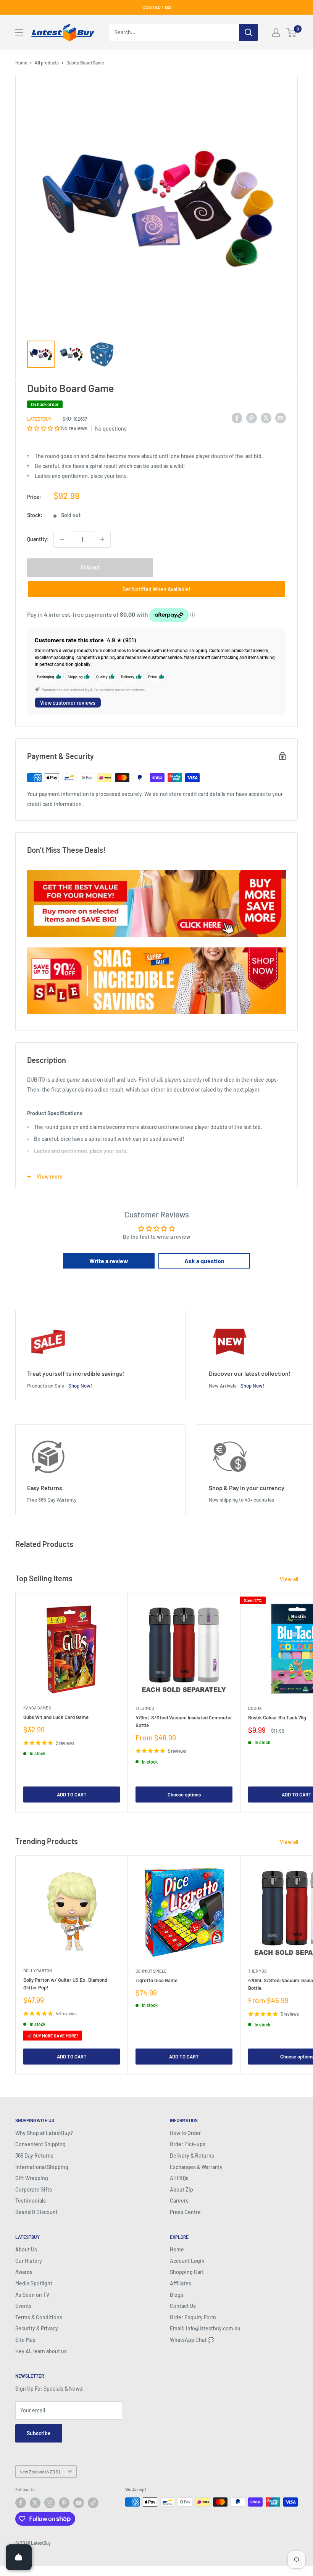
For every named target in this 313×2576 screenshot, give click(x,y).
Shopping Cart (187, 2272)
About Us (26, 2249)
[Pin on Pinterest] (252, 418)
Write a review (109, 1261)
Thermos (145, 1708)
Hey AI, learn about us (41, 2351)
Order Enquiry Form (193, 2317)
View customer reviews (68, 703)
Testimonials (31, 2201)
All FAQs (179, 2178)
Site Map (25, 2340)
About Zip (182, 2189)
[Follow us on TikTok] (93, 2503)
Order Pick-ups (188, 2144)
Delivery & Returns (192, 2156)
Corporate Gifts (34, 2189)
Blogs (177, 2295)
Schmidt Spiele (151, 1971)
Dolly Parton (38, 1971)
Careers (179, 2201)
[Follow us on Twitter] (35, 2503)
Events (23, 2306)
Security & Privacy (37, 2328)
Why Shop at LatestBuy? (44, 2133)
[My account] (276, 32)
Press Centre (185, 2212)
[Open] (19, 2557)
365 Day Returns (34, 2156)
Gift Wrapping (32, 2178)
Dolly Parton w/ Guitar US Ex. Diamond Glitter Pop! (65, 1984)
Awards (24, 2272)
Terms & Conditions (39, 2317)
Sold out (90, 567)
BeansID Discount (36, 2212)
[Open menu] (19, 32)
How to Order (185, 2133)
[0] (291, 32)
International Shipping (42, 2167)
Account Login (187, 2261)
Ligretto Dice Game (156, 1980)
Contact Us (183, 2306)
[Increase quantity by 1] (102, 539)
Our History (29, 2261)
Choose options (184, 1795)
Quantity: (38, 539)
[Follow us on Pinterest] (64, 2503)
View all (290, 1579)
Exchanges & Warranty (196, 2167)
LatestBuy (39, 419)
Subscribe (39, 2433)
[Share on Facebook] (237, 418)
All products (47, 63)
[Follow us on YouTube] (79, 2503)
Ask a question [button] (204, 1261)
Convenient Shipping (40, 2144)
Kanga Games (37, 1708)
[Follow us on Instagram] (50, 2503)
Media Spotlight (34, 2283)
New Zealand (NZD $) (40, 2471)
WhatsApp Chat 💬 (192, 2340)
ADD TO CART (72, 1795)
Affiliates (181, 2283)
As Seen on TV (32, 2295)
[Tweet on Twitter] (266, 418)
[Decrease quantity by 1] (62, 539)
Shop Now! (80, 1386)
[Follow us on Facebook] (21, 2503)
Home (21, 63)
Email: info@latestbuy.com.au (205, 2328)
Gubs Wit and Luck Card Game (56, 1717)
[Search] (248, 32)
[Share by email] (281, 418)
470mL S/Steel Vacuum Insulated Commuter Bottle (184, 1721)
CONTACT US (157, 7)
